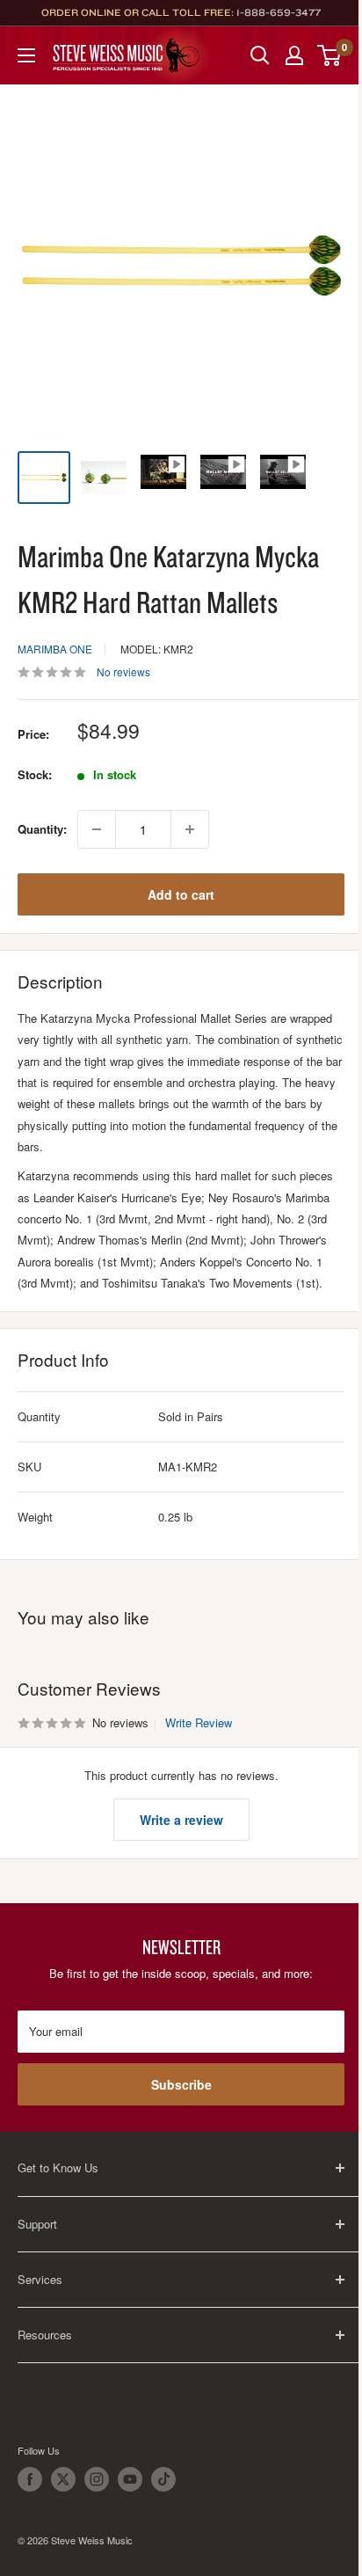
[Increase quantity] (190, 829)
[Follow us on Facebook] (30, 2479)
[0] (330, 55)
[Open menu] (26, 55)
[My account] (294, 55)
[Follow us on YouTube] (130, 2479)
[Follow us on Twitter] (63, 2479)
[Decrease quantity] (97, 829)
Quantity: (42, 829)
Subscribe (181, 2084)
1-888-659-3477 (279, 12)
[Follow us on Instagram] (97, 2479)
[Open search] (260, 55)
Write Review (199, 1722)
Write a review (181, 1820)
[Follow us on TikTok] (163, 2479)
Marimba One (55, 649)
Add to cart (181, 894)
